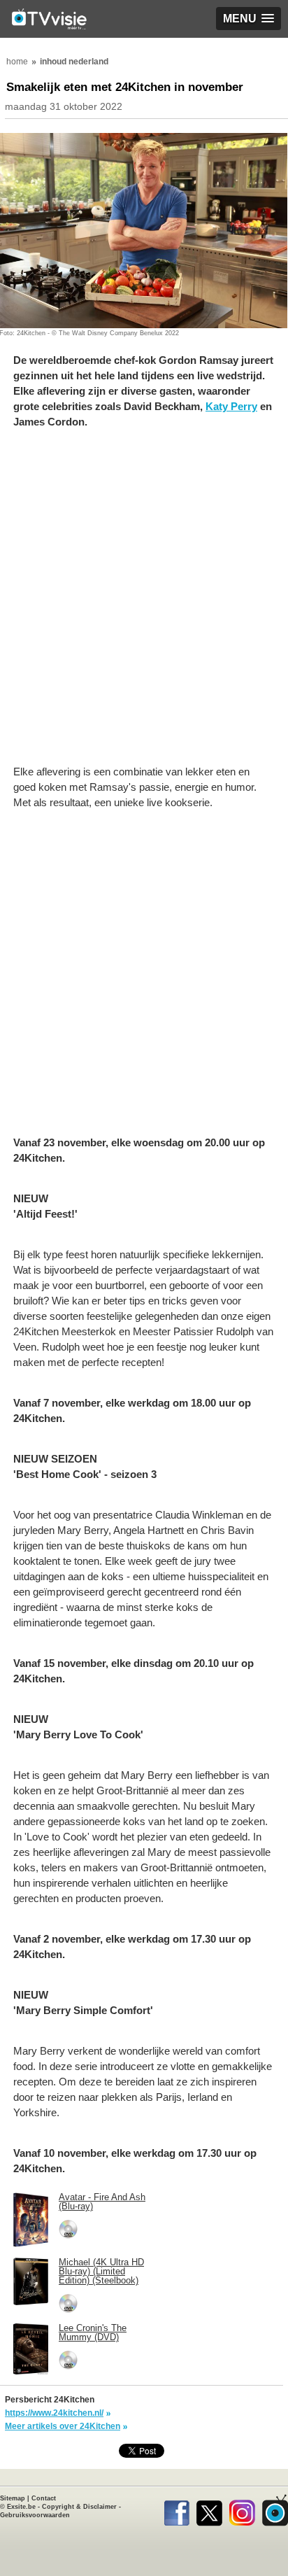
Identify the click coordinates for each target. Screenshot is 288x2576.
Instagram (242, 2510)
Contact (44, 2498)
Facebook (177, 2510)
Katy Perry (231, 406)
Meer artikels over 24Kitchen (63, 2426)
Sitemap (13, 2498)
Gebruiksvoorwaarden (35, 2515)
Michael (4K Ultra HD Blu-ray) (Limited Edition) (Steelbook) (101, 2271)
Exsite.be (21, 2507)
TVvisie (275, 2510)
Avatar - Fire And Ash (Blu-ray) (102, 2202)
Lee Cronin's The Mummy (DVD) (93, 2332)
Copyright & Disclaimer (79, 2507)
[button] (249, 19)
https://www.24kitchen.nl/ (54, 2413)
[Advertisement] (144, 604)
